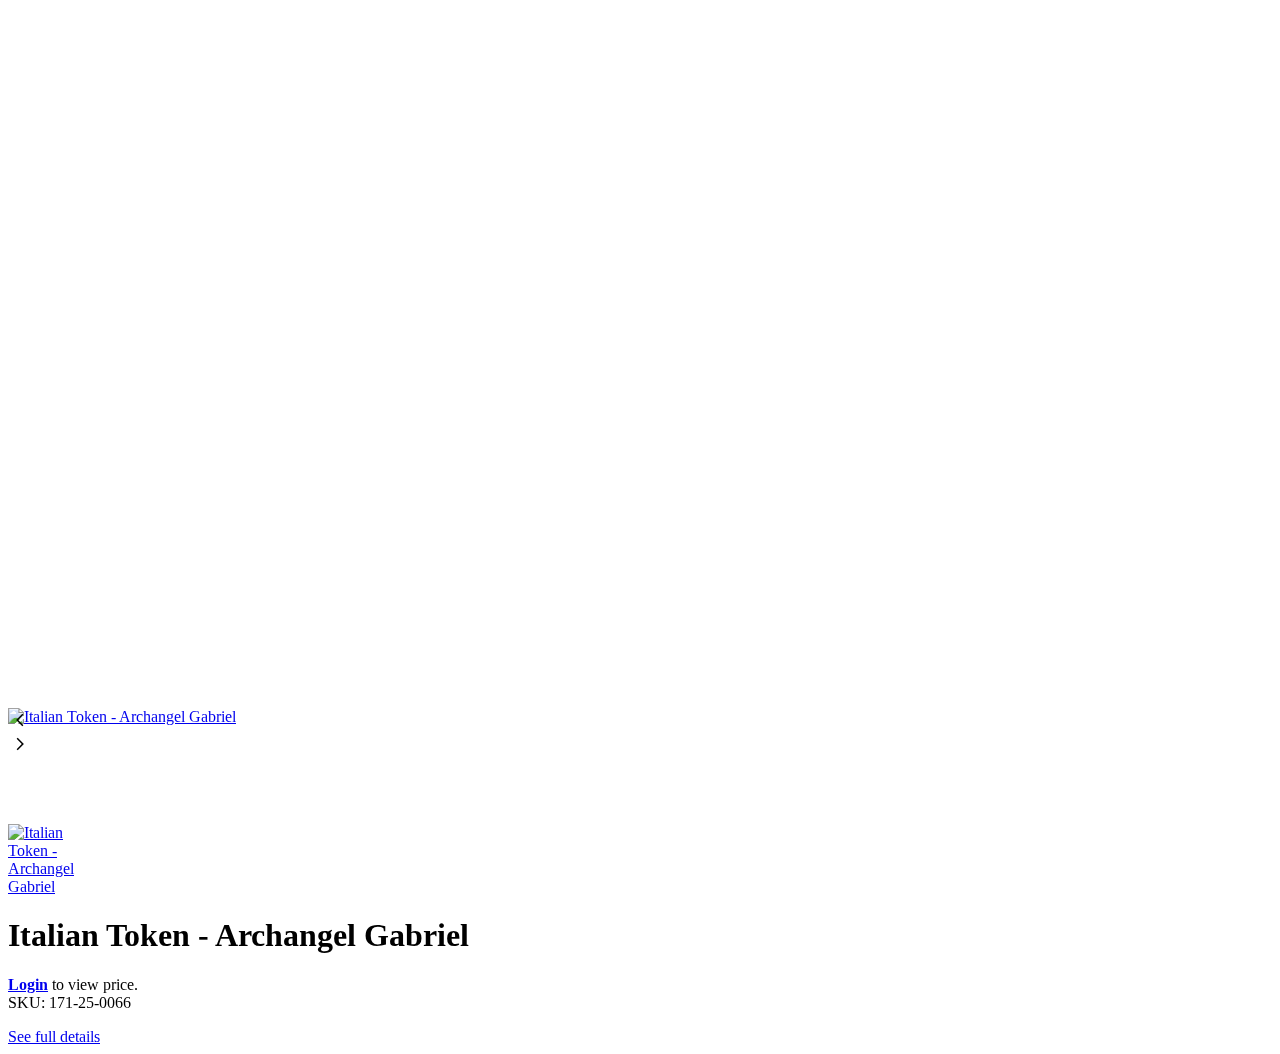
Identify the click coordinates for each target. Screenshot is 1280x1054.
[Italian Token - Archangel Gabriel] (640, 358)
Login (28, 984)
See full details (54, 1036)
